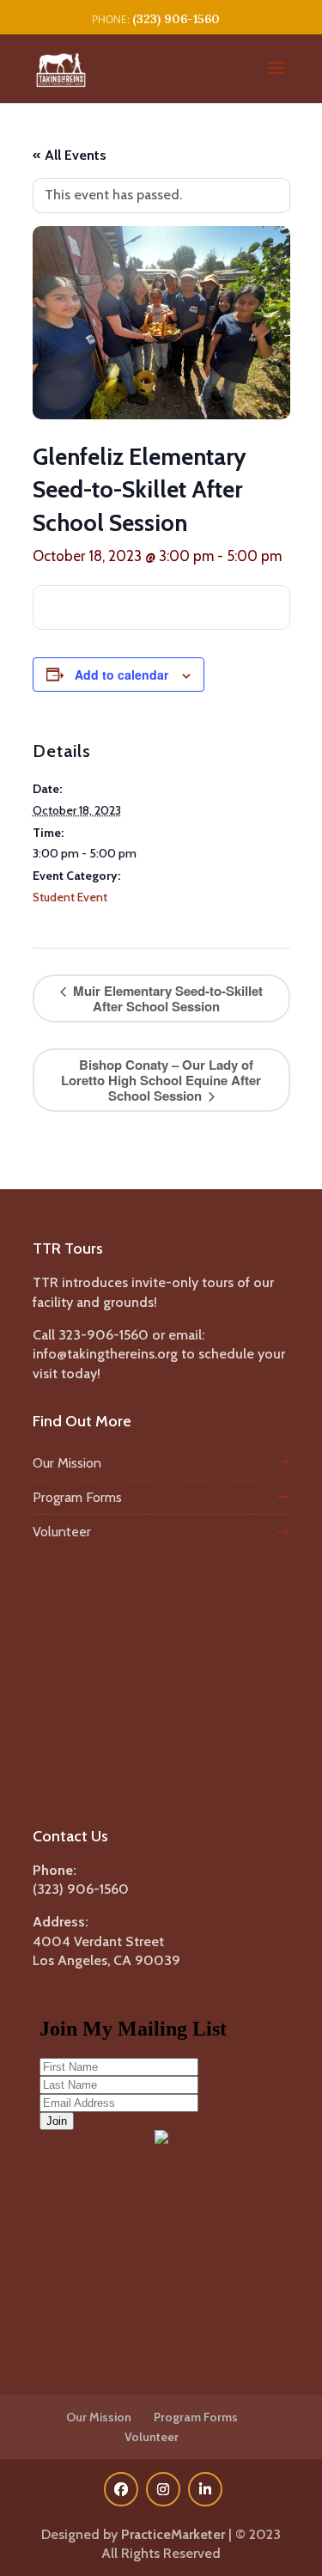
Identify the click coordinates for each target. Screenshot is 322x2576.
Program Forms (77, 1497)
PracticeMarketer (173, 2534)
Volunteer (62, 1532)
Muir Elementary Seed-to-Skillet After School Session (166, 998)
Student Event (70, 897)
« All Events (70, 155)
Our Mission (67, 1463)
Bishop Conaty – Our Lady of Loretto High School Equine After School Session (161, 1080)
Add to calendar (122, 675)
